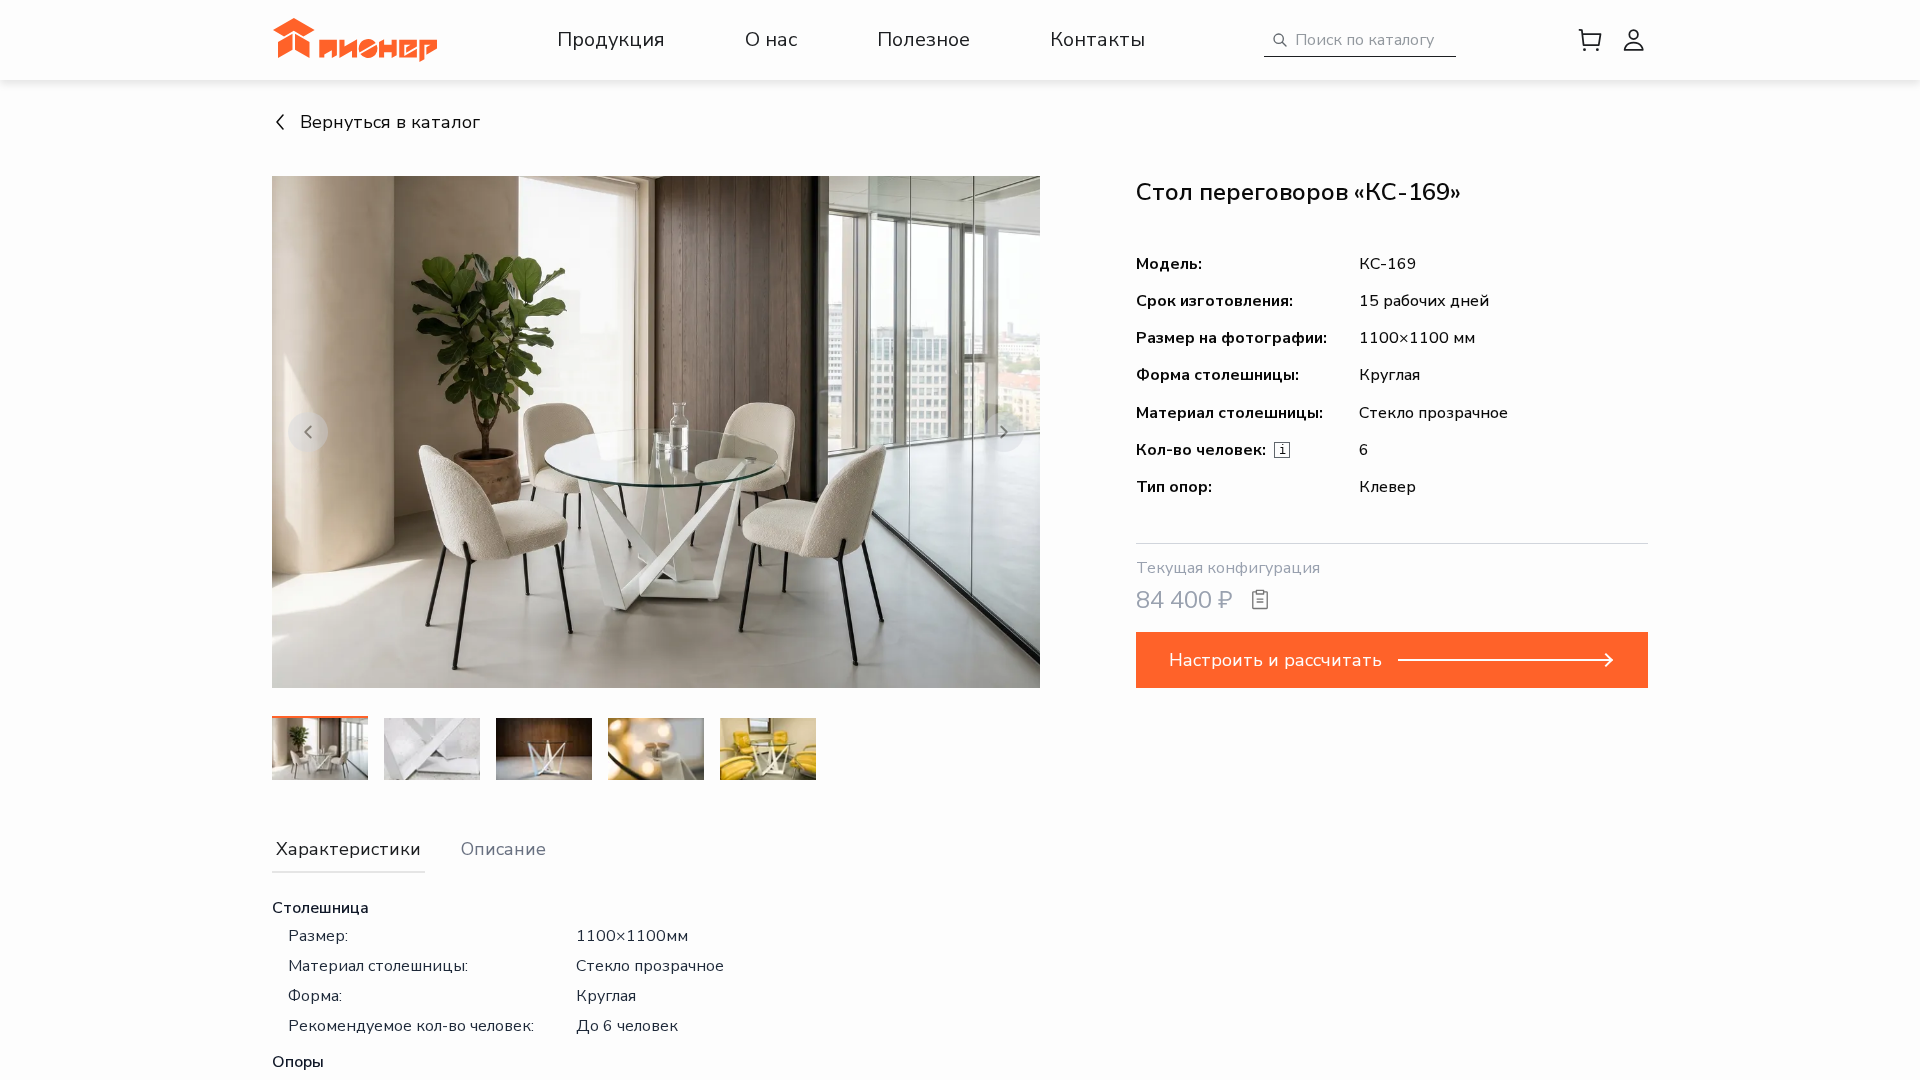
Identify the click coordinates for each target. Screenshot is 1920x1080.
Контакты (1097, 39)
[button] (656, 432)
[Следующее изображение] (1004, 432)
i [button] (1282, 450)
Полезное (923, 39)
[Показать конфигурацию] (1260, 600)
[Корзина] (1590, 40)
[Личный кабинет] (1634, 40)
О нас (771, 39)
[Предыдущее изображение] (308, 432)
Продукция (611, 39)
